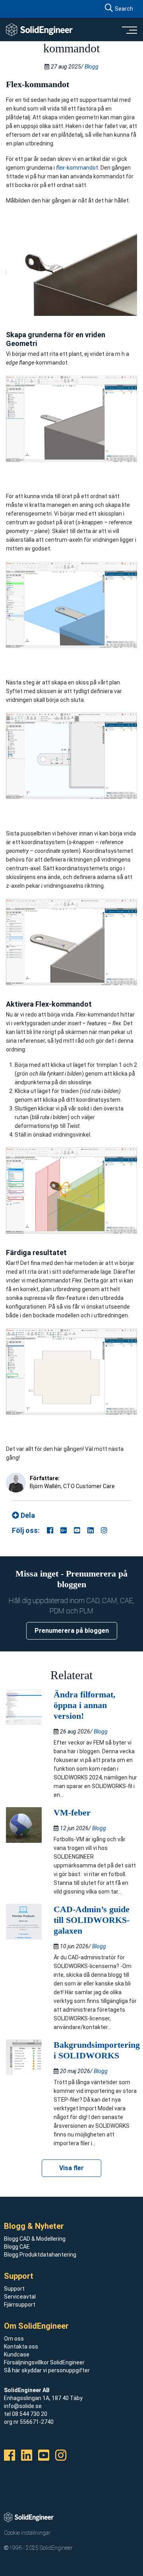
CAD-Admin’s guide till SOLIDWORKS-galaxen (92, 1920)
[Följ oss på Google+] (64, 1530)
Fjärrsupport (20, 2305)
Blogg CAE (17, 2247)
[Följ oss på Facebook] (50, 1530)
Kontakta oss (21, 2347)
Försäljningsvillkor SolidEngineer (44, 2362)
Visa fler (71, 2168)
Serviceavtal (20, 2297)
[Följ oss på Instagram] (104, 1530)
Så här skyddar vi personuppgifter (47, 2370)
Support (14, 2289)
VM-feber (72, 1813)
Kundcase (17, 2354)
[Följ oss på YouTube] (77, 1530)
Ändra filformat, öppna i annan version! (85, 1705)
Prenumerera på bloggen (72, 1631)
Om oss (14, 2339)
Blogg (92, 67)
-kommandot (77, 168)
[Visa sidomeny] (129, 30)
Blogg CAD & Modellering (35, 2239)
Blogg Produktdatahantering (40, 2255)
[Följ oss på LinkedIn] (91, 1530)
